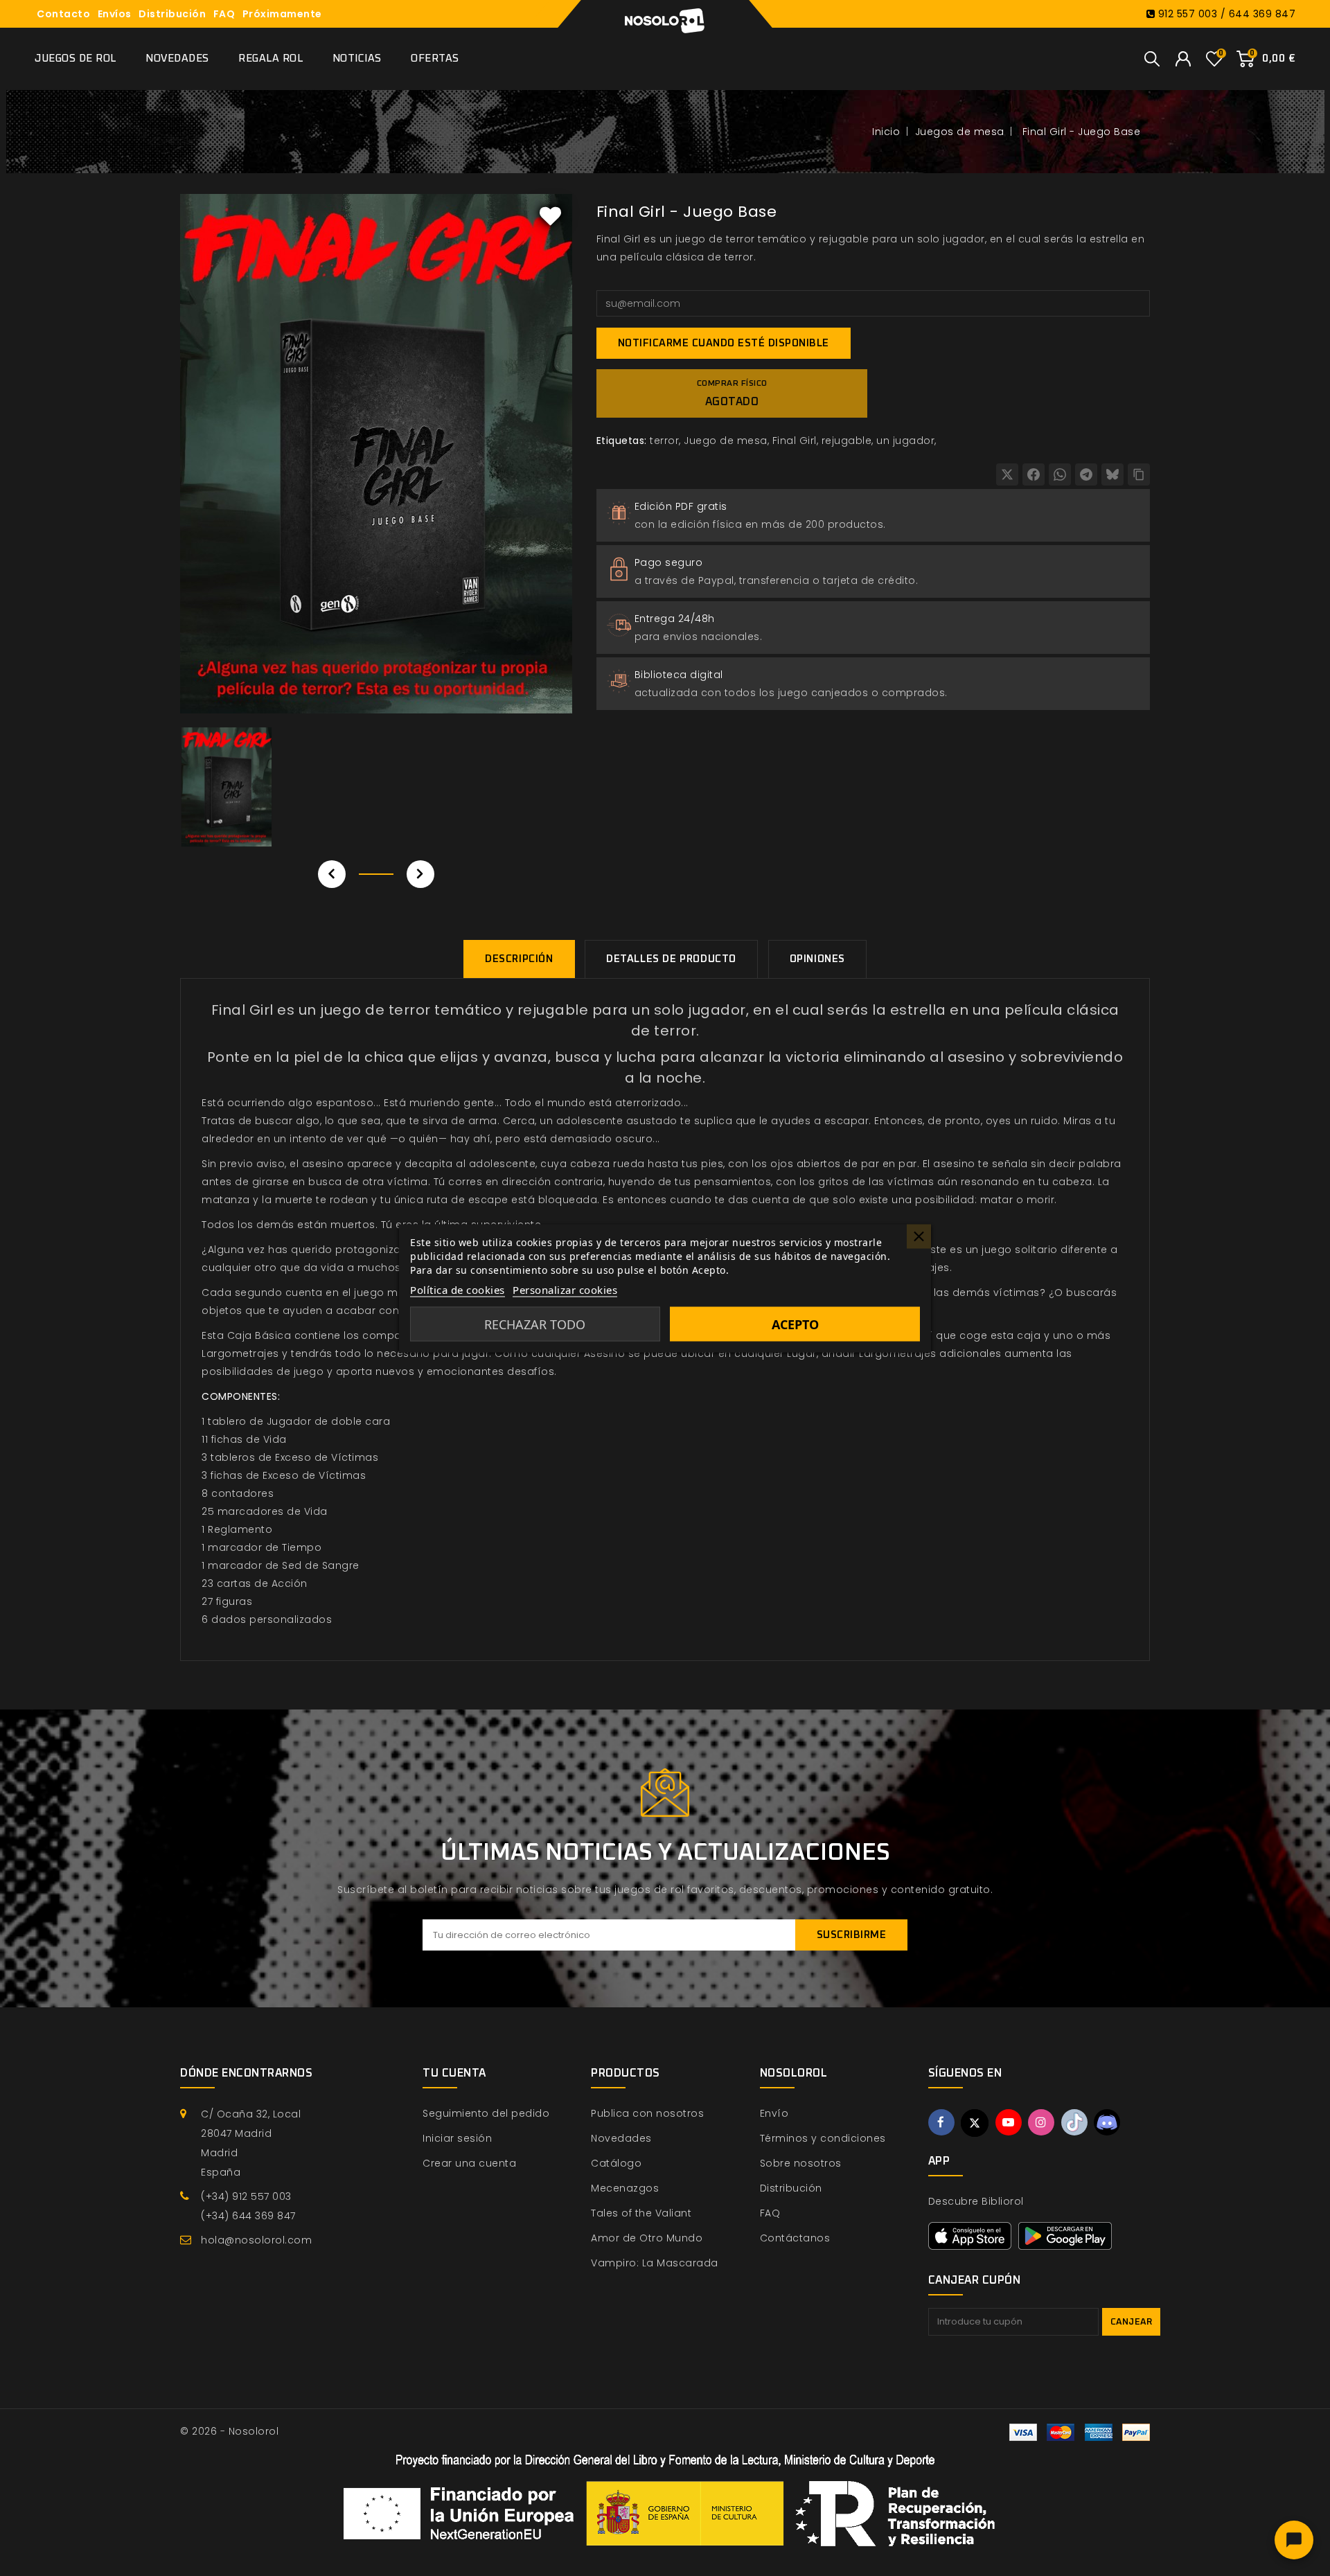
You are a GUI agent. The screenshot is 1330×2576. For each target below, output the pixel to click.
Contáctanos (795, 2238)
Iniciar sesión (457, 2138)
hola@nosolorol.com (256, 2240)
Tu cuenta (454, 2073)
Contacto (63, 14)
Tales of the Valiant (641, 2213)
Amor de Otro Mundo (647, 2238)
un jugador (905, 441)
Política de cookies (458, 1289)
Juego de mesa (726, 441)
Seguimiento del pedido (486, 2113)
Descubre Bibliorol (976, 2201)
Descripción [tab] (519, 959)
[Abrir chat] (1294, 2540)
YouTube (1009, 2122)
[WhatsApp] (1060, 474)
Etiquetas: (622, 441)
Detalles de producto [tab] (671, 959)
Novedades (177, 59)
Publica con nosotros (647, 2113)
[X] (1007, 474)
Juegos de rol (76, 59)
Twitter (975, 2123)
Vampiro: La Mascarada (655, 2263)
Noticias (357, 59)
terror (664, 441)
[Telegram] (1086, 474)
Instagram (1041, 2122)
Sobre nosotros (801, 2163)
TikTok (1074, 2122)
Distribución (172, 14)
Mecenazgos (625, 2188)
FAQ (224, 14)
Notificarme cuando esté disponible (724, 343)
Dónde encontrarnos (246, 2073)
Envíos (115, 14)
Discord (1107, 2122)
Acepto (795, 1324)
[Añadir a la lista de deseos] (551, 215)
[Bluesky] (1112, 474)
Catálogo (616, 2163)
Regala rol (271, 59)
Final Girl (795, 441)
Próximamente (282, 14)
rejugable (847, 441)
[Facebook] (1034, 474)
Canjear (1132, 2322)
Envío (774, 2113)
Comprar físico (732, 393)
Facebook (941, 2122)
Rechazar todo (535, 1324)
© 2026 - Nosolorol (229, 2431)
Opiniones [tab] (817, 959)
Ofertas (435, 59)
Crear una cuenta (469, 2163)
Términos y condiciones (823, 2138)
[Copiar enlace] (1139, 474)
